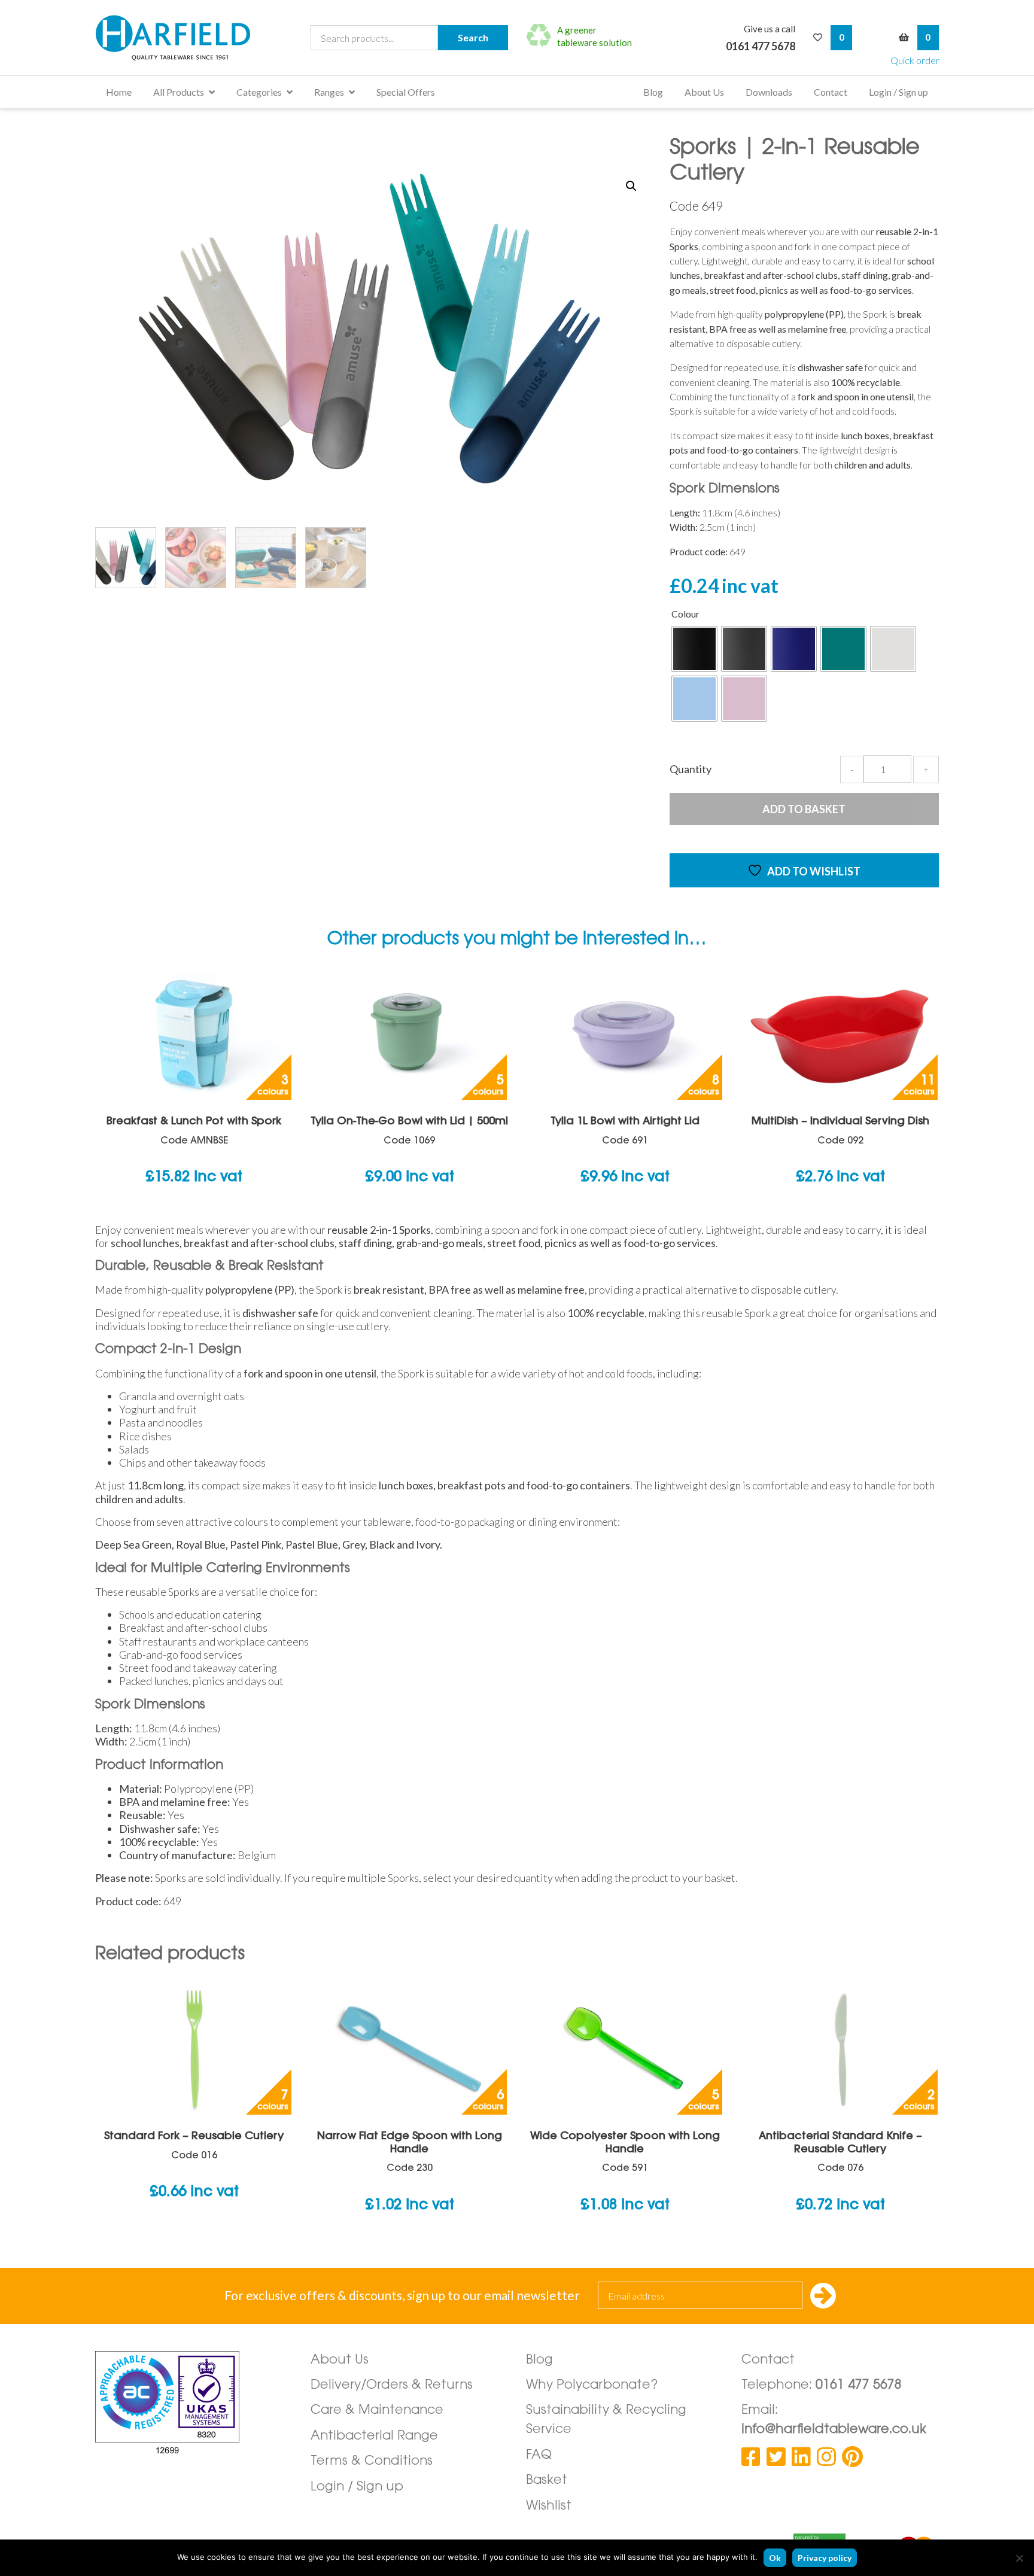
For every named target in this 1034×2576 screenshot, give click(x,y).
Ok (775, 2558)
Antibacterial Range (374, 2436)
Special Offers (406, 92)
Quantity (691, 769)
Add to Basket (804, 809)
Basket (547, 2481)
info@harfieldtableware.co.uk (834, 2430)
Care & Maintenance (377, 2411)
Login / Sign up (898, 92)
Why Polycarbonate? (592, 2385)
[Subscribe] (823, 2297)
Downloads (769, 92)
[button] (631, 186)
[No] (1019, 2558)
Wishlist (549, 2506)
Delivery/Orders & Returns (392, 2385)
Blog (653, 92)
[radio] (694, 649)
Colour (685, 614)
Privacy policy (825, 2558)
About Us (704, 92)
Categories (259, 92)
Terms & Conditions (372, 2461)
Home (119, 92)
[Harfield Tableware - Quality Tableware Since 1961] (173, 38)
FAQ (539, 2455)
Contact (831, 92)
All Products (179, 92)
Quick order (915, 60)
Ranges (329, 92)
